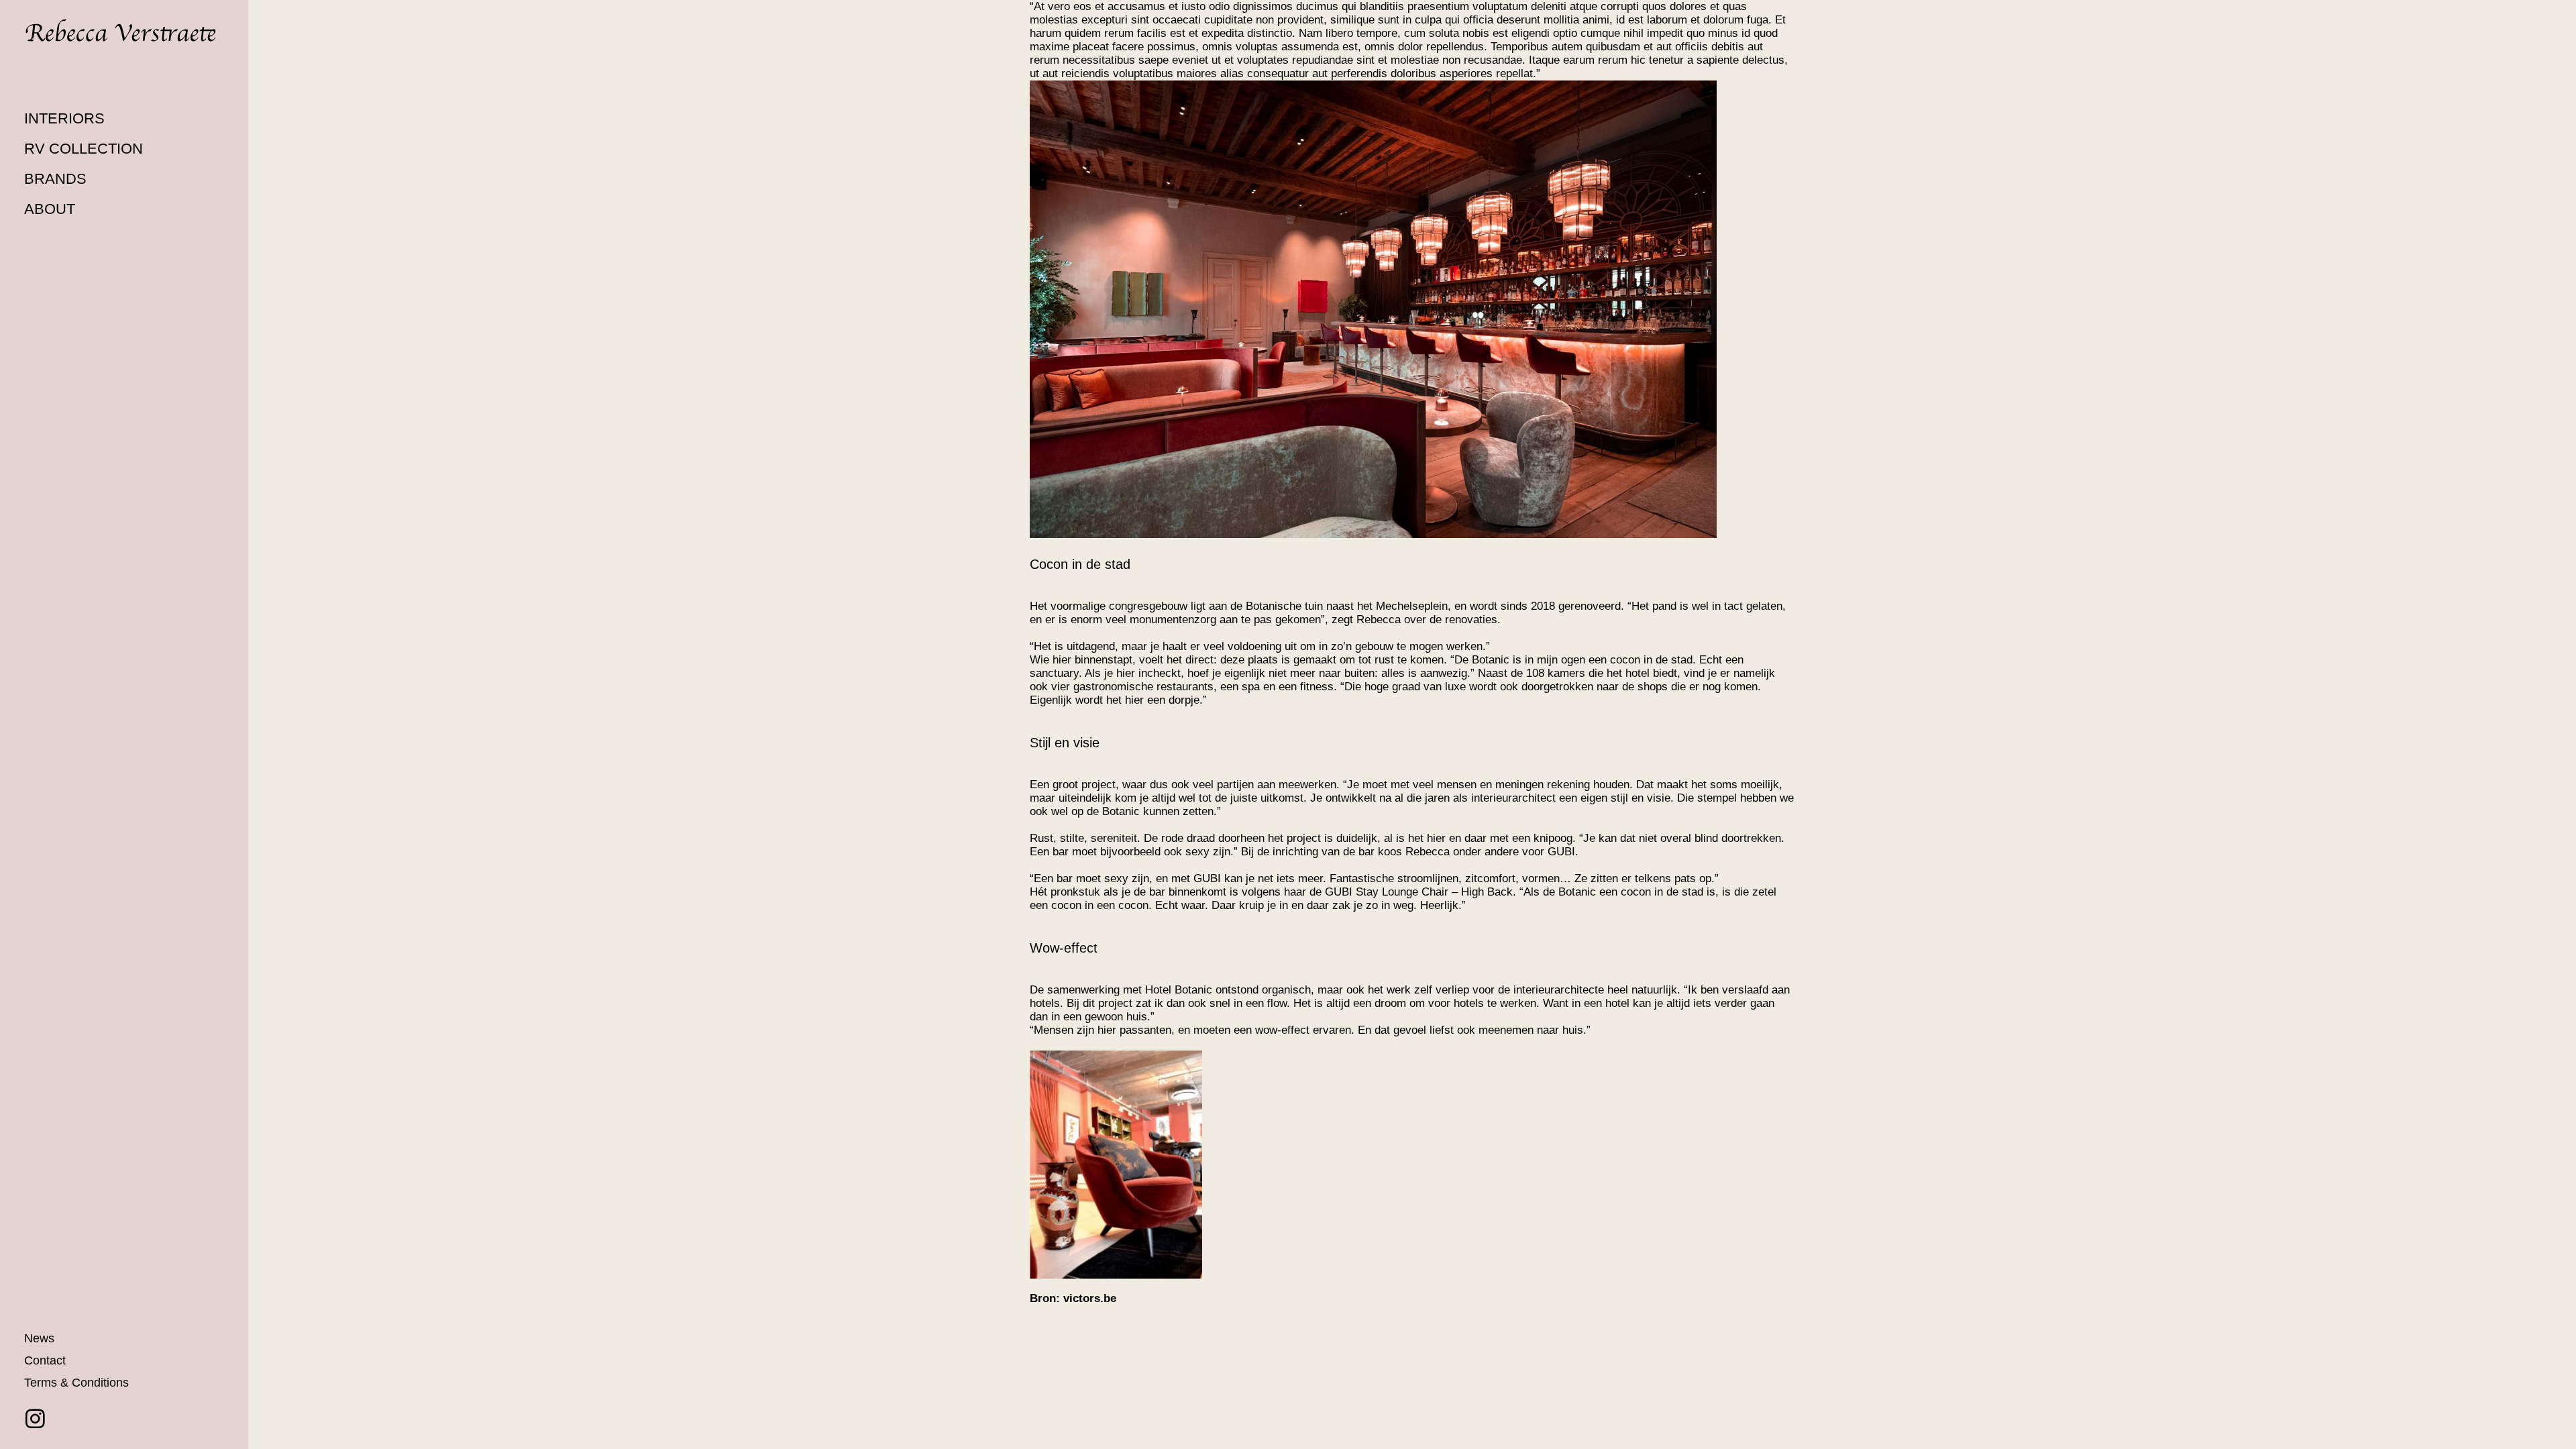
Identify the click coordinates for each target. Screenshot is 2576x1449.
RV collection (84, 149)
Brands (55, 179)
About (50, 209)
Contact (45, 1360)
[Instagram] (35, 1418)
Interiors (64, 118)
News (39, 1338)
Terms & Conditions (76, 1383)
